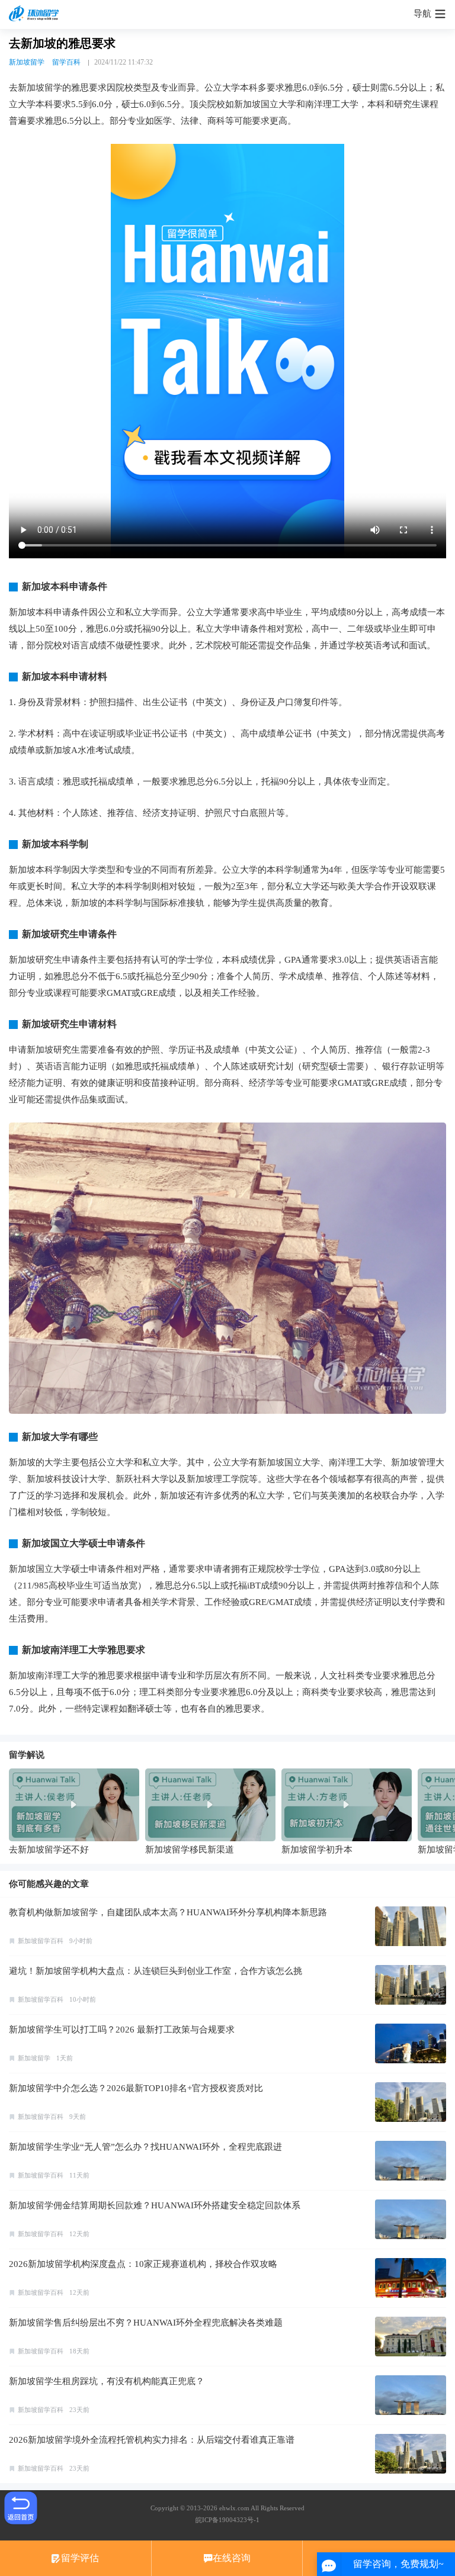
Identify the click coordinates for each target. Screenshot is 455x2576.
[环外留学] (36, 14)
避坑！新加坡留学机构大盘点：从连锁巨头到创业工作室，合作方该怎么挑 (156, 1971)
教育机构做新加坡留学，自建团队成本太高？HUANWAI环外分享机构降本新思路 (168, 1912)
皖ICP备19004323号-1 (227, 2520)
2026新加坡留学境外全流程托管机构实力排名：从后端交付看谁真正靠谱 (152, 2440)
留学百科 (66, 62)
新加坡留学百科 (41, 1941)
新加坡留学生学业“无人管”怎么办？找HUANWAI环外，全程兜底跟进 (145, 2147)
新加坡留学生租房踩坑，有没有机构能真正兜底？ (107, 2381)
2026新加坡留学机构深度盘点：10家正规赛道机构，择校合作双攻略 (143, 2264)
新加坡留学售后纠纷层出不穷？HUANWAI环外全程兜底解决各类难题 (146, 2323)
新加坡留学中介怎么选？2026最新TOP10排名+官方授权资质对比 (136, 2088)
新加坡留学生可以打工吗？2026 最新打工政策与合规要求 (122, 2030)
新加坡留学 (27, 62)
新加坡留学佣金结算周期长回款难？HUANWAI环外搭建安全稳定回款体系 (155, 2205)
